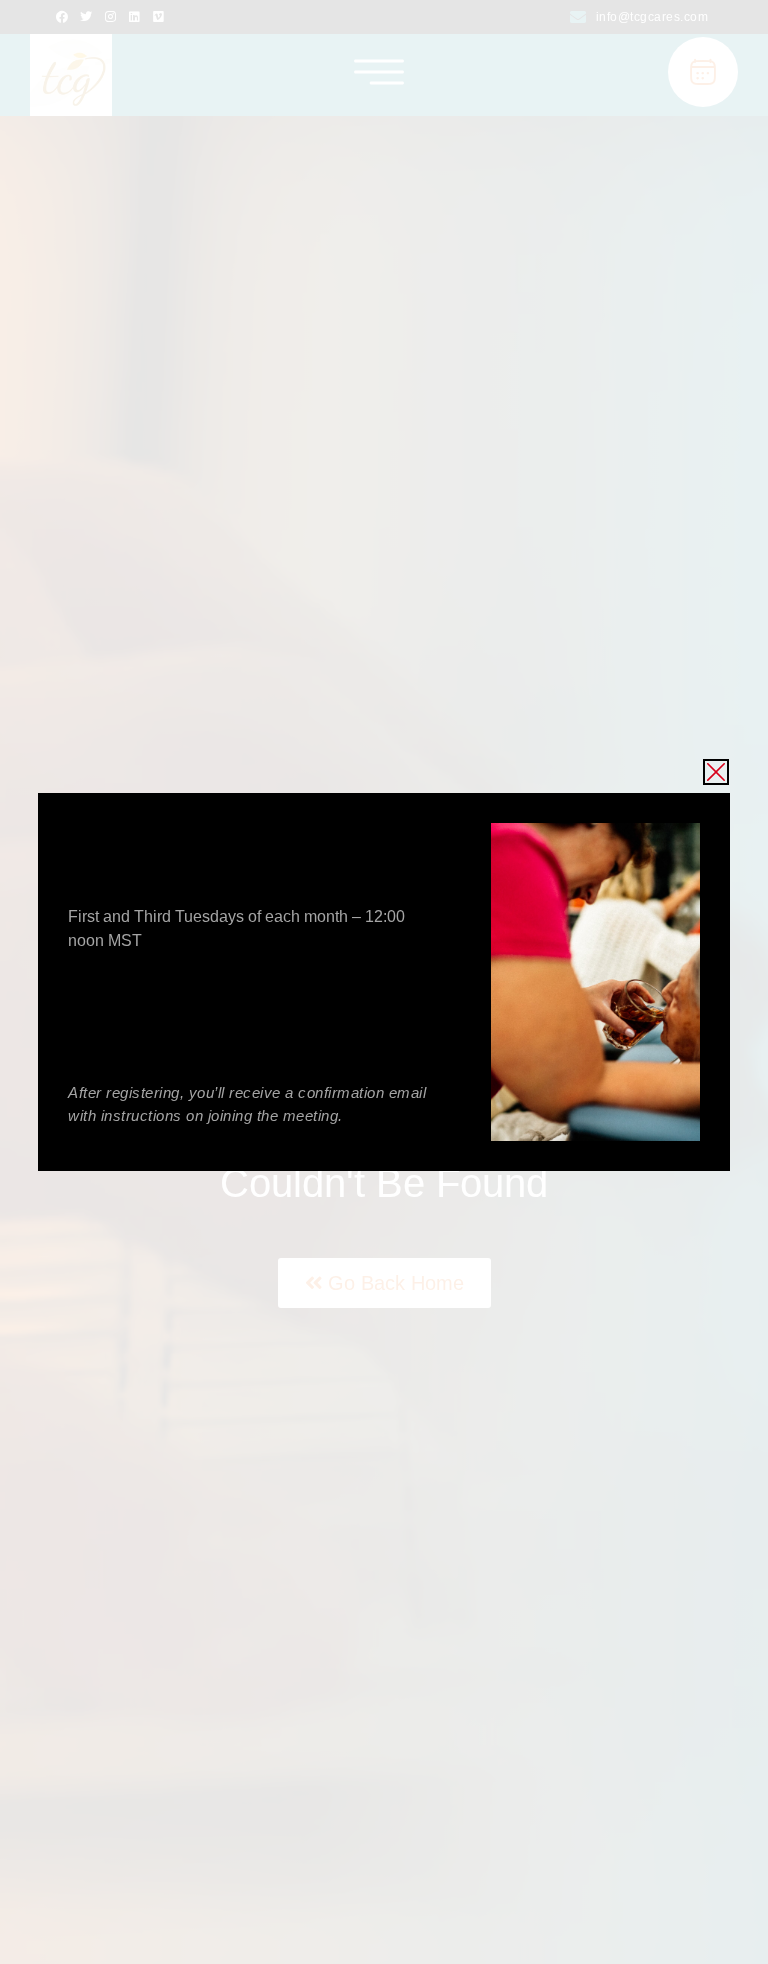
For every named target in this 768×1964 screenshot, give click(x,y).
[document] (384, 982)
